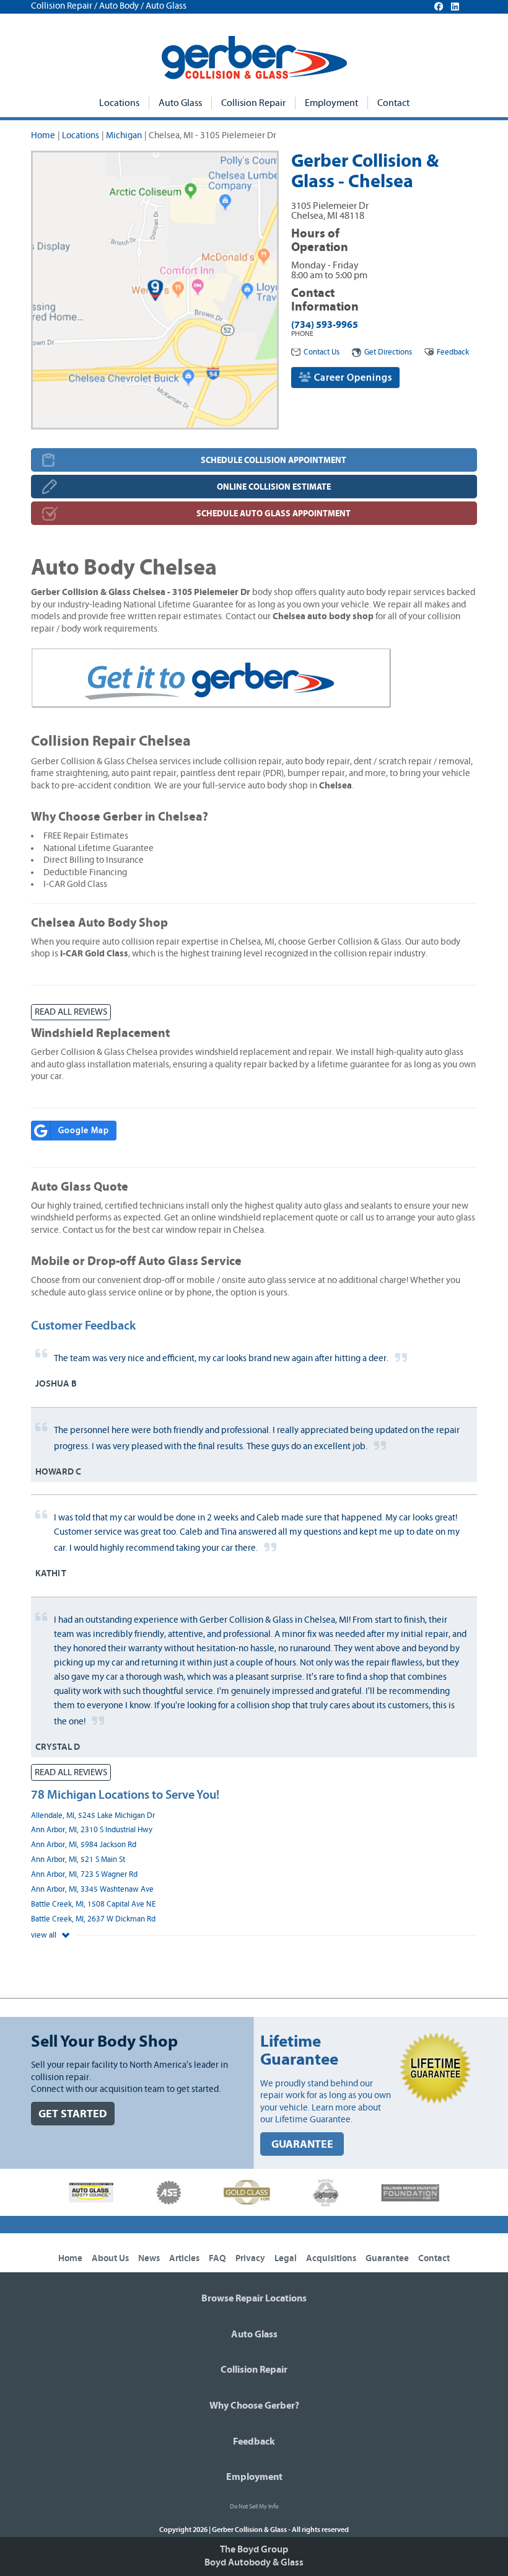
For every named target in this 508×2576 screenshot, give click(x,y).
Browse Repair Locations (254, 2298)
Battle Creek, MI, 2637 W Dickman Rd (93, 1919)
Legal (286, 2258)
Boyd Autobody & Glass (254, 2562)
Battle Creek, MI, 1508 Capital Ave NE (93, 1904)
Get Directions (388, 352)
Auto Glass (180, 103)
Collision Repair (253, 103)
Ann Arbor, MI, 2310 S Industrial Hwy (92, 1830)
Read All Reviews (71, 1012)
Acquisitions (331, 2258)
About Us (110, 2258)
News (149, 2258)
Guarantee (387, 2258)
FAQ (217, 2258)
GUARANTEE (302, 2144)
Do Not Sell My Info (254, 2507)
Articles (184, 2258)
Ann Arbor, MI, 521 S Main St (78, 1860)
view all (45, 1935)
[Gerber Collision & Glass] (254, 58)
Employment (331, 103)
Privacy (250, 2258)
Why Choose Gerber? (254, 2406)
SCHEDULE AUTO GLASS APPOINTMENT (274, 514)
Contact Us (322, 352)
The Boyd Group (254, 2549)
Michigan (124, 135)
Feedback (453, 352)
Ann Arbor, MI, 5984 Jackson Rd (84, 1845)
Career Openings (352, 377)
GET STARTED (73, 2114)
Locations (119, 103)
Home (43, 135)
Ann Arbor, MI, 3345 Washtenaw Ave (92, 1890)
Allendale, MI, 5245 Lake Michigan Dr (93, 1816)
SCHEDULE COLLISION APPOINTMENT (274, 460)
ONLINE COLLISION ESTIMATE (274, 487)
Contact (393, 103)
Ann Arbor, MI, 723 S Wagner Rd (84, 1875)
